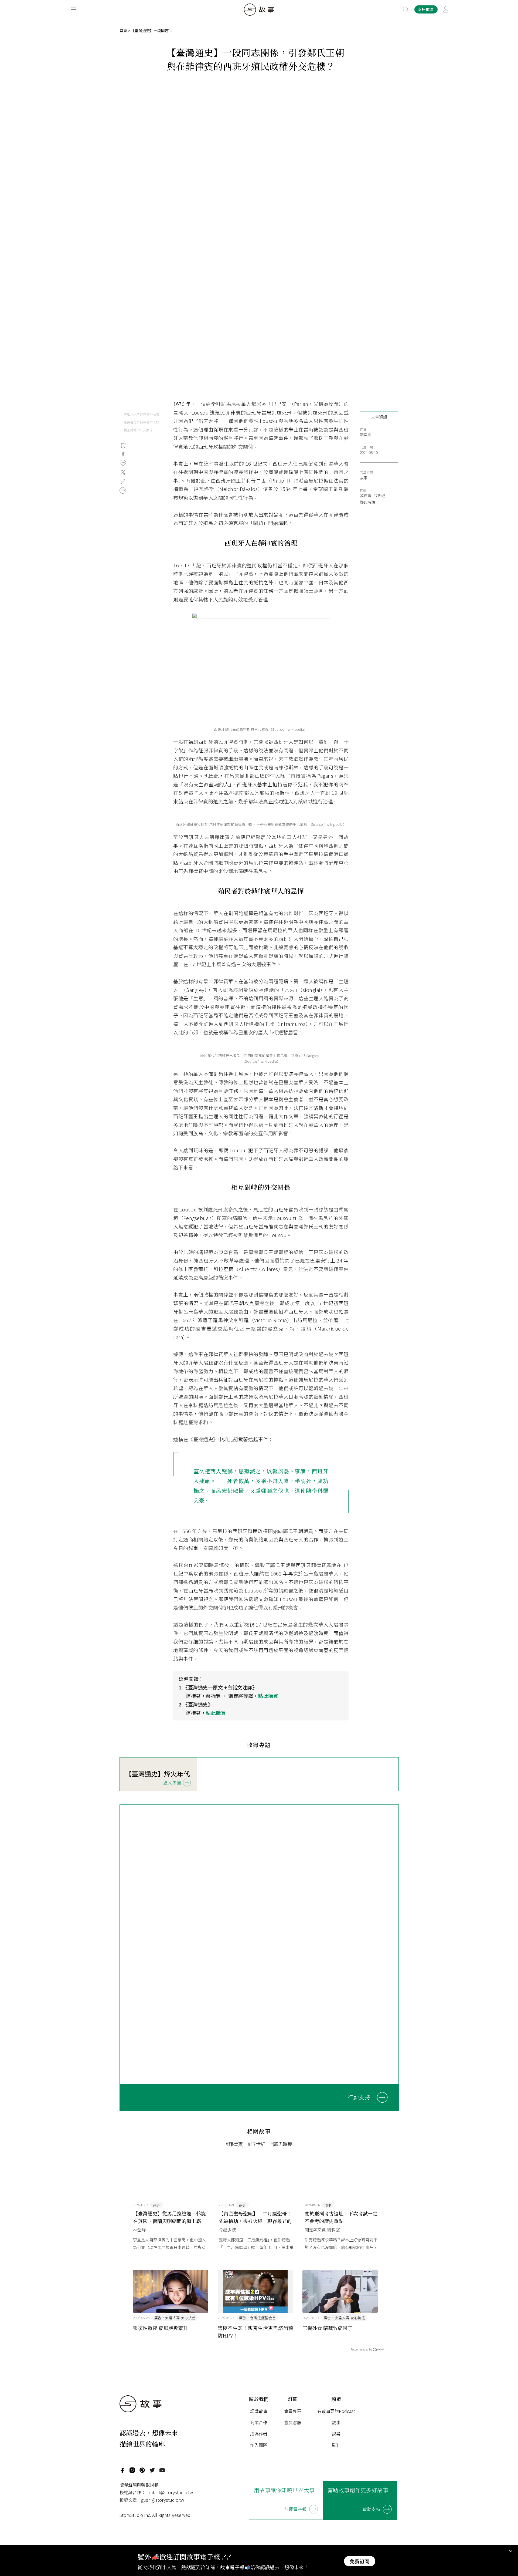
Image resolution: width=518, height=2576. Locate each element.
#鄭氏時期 (281, 2144)
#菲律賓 (234, 2144)
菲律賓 (366, 496)
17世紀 (379, 496)
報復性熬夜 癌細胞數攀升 (160, 2328)
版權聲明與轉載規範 (139, 2485)
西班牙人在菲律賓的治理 (141, 414)
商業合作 (259, 2422)
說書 (336, 2434)
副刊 (336, 2445)
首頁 (123, 31)
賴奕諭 (366, 435)
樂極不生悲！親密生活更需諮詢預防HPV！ (255, 2332)
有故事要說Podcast (336, 2411)
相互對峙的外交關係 (138, 430)
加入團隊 (259, 2445)
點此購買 (268, 1696)
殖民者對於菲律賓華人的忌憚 (143, 422)
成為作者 (259, 2434)
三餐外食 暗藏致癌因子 (327, 2328)
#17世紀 (257, 2144)
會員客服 (293, 2422)
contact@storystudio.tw (169, 2492)
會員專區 (293, 2411)
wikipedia (296, 729)
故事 (364, 478)
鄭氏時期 (367, 502)
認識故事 (259, 2411)
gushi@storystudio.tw (163, 2500)
